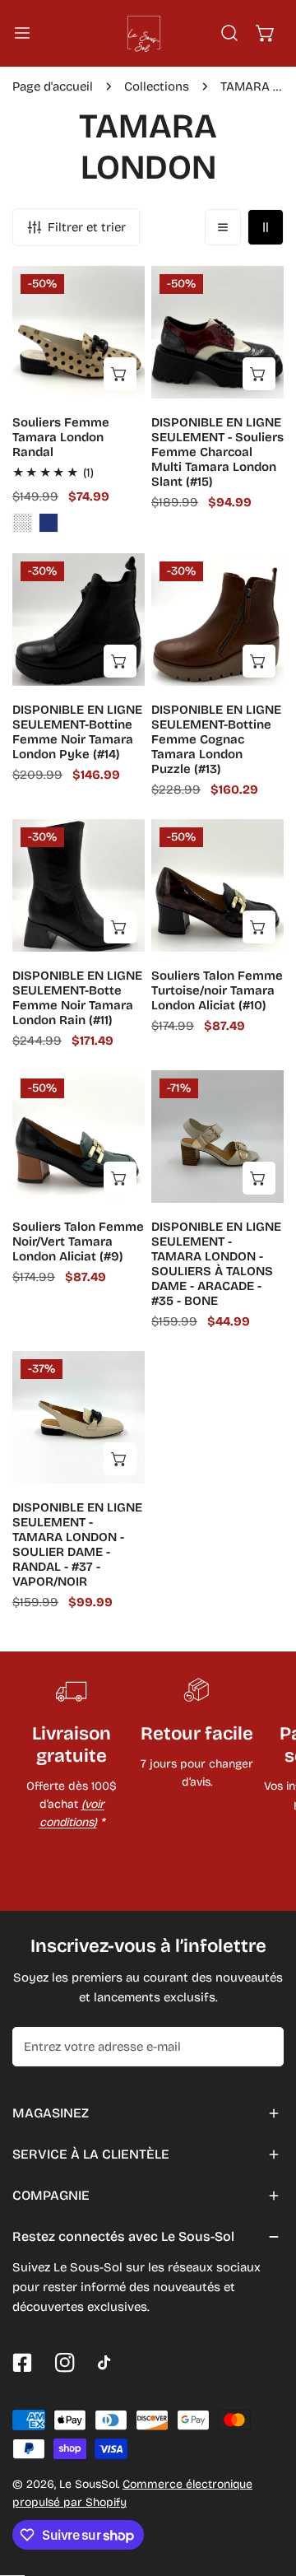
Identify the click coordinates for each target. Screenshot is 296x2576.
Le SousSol (88, 2484)
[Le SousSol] (145, 33)
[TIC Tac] (108, 2363)
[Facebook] (22, 2363)
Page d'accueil (53, 86)
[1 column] (223, 227)
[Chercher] (229, 33)
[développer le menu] (22, 33)
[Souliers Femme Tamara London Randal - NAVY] (49, 523)
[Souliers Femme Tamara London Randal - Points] (22, 523)
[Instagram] (65, 2363)
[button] (266, 33)
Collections (157, 86)
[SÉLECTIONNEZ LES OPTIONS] (120, 374)
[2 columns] (266, 227)
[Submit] (262, 2046)
